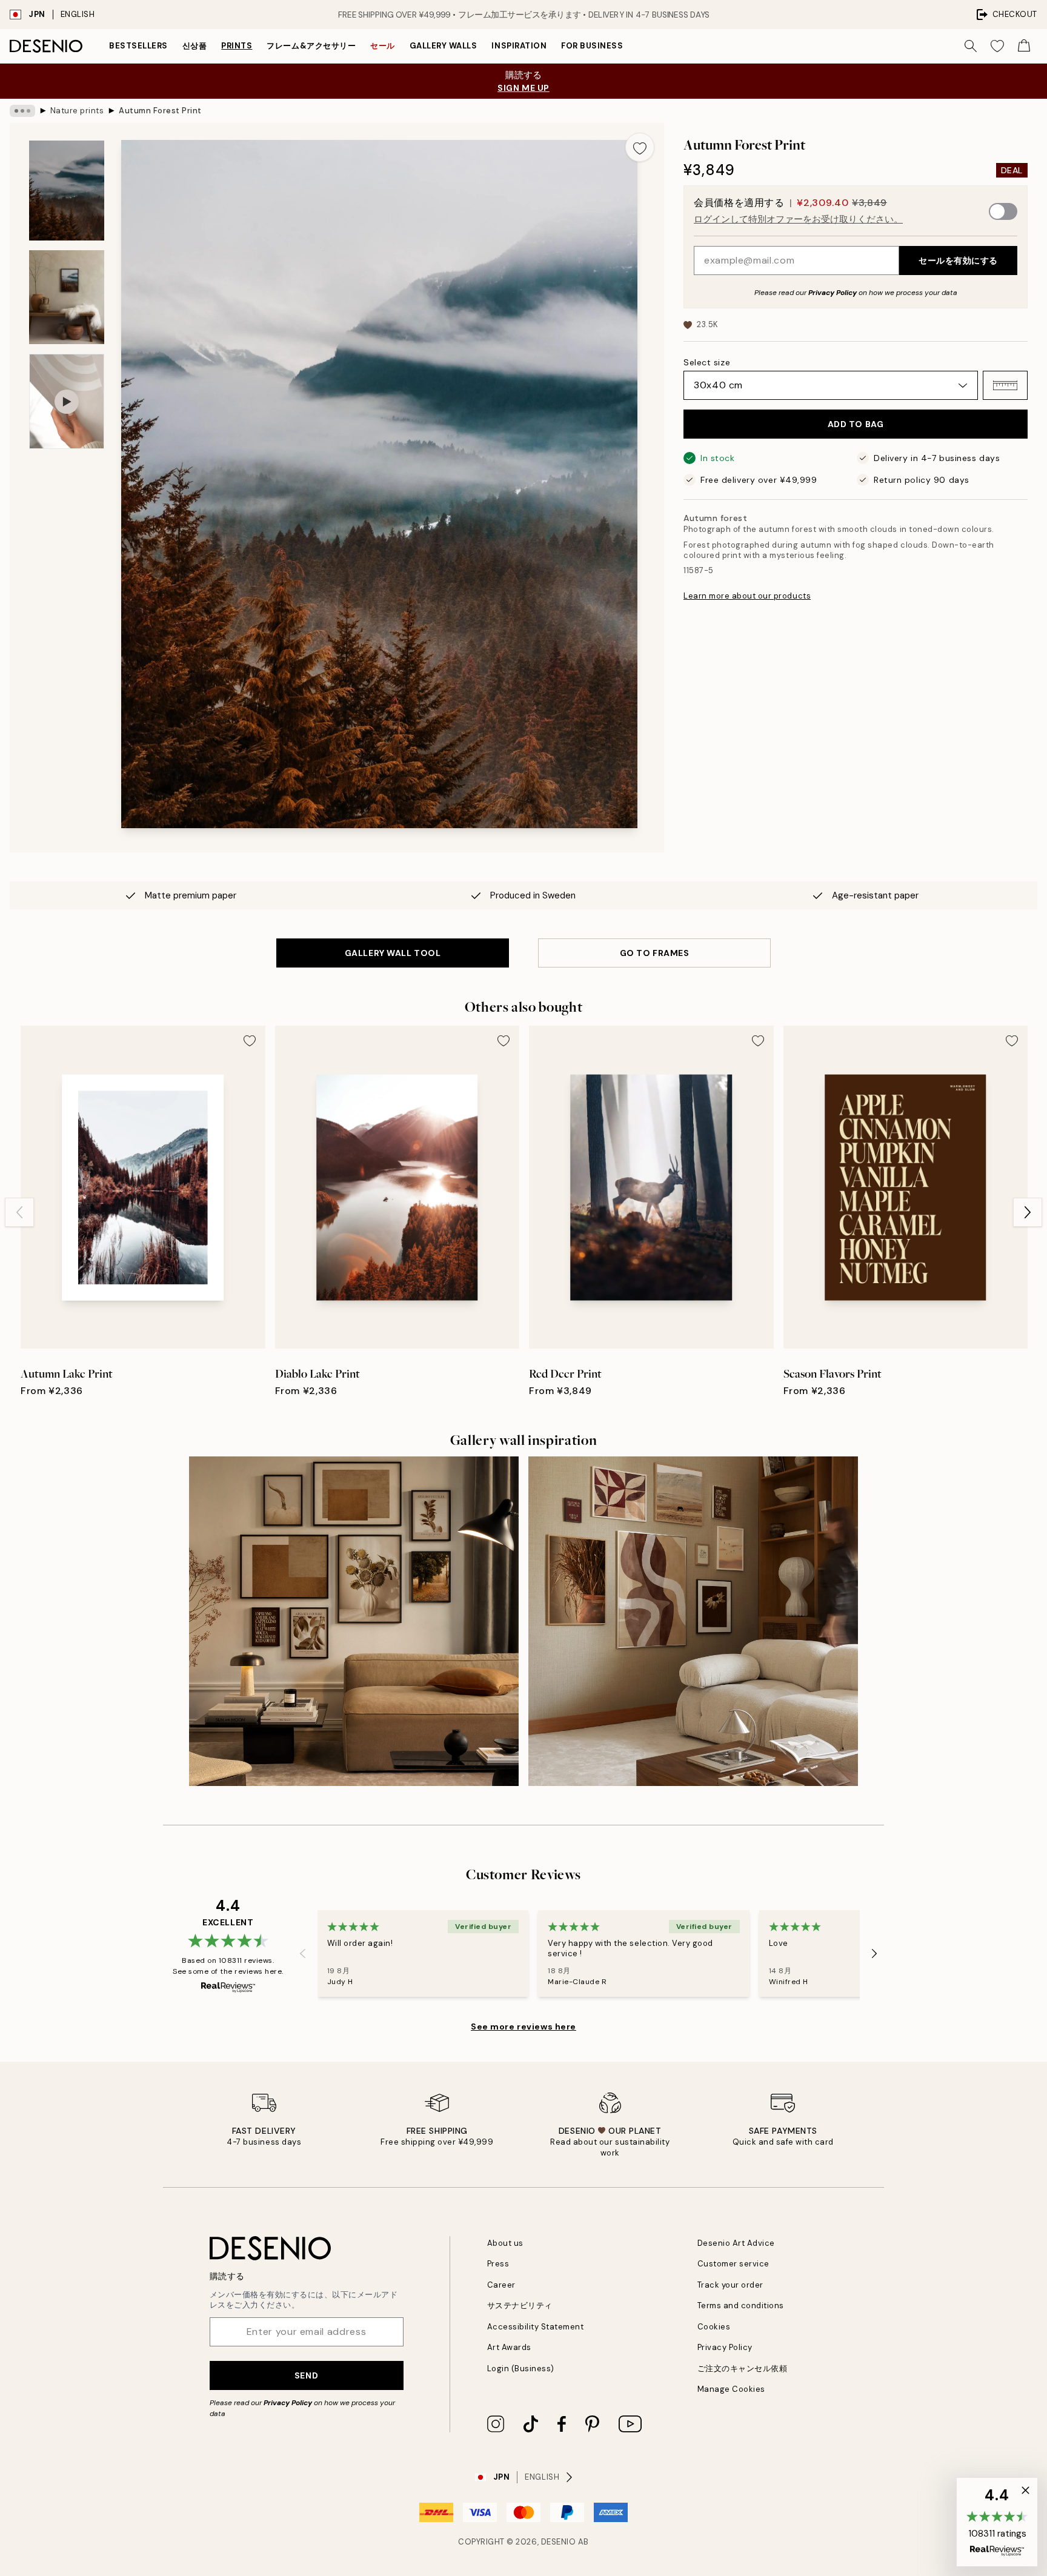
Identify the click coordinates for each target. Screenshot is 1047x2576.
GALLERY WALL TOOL (393, 953)
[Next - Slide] (1028, 1212)
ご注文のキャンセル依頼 (743, 2369)
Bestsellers (138, 46)
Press (498, 2264)
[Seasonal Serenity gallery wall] (693, 1621)
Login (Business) (521, 2369)
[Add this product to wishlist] (640, 147)
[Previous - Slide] (19, 1212)
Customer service (733, 2264)
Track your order (730, 2285)
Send (306, 2375)
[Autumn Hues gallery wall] (354, 1621)
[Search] (971, 46)
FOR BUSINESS (592, 46)
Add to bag (856, 424)
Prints (237, 46)
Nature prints (77, 111)
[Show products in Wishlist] (997, 46)
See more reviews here (523, 2027)
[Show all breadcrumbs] (22, 111)
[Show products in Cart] (1024, 46)
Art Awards (509, 2347)
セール (383, 46)
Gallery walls (444, 46)
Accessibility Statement (536, 2327)
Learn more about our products (747, 596)
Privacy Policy (833, 293)
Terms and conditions (741, 2305)
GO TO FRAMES (655, 953)
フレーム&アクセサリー (311, 46)
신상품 (195, 46)
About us (505, 2243)
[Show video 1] (67, 401)
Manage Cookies (731, 2389)
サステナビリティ (520, 2305)
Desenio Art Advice (736, 2243)
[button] (1005, 385)
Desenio (559, 2542)
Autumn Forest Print (160, 111)
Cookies (714, 2327)
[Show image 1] (67, 191)
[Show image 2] (67, 297)
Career (501, 2285)
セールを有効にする (958, 261)
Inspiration (519, 46)
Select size (707, 362)
